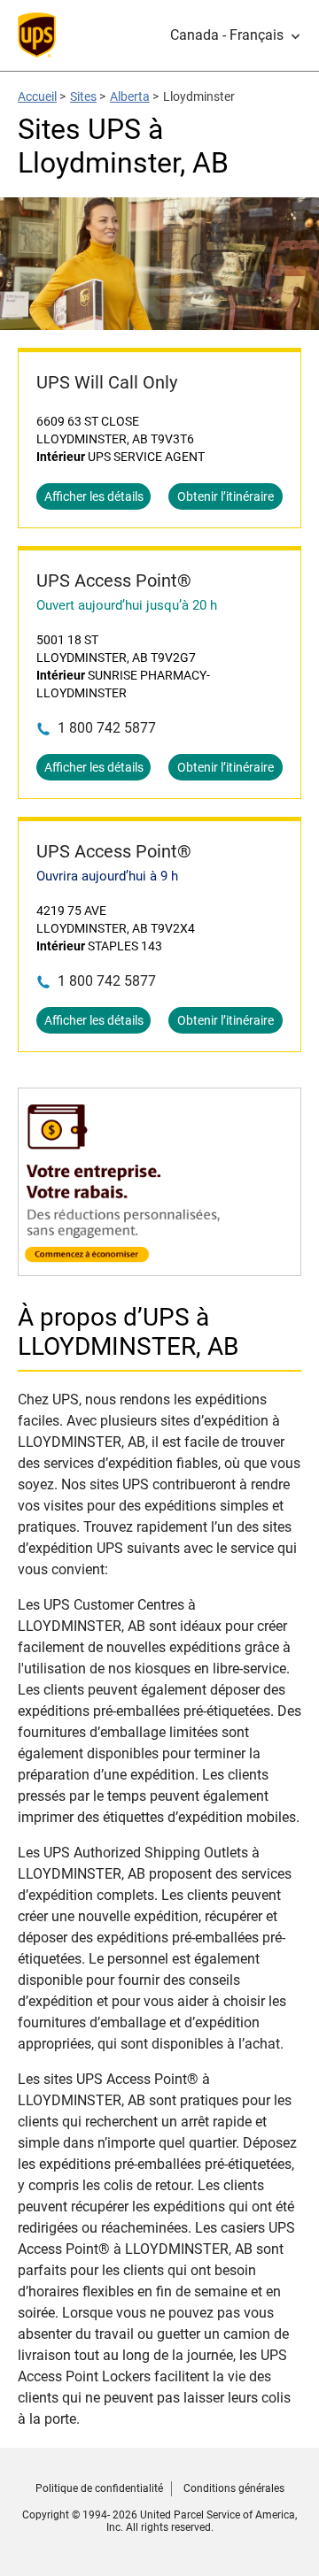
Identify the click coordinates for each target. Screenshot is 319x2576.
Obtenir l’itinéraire (226, 496)
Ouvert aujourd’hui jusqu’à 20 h (127, 605)
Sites (83, 96)
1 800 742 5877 (107, 728)
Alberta (130, 96)
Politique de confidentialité (99, 2488)
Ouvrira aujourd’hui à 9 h (107, 876)
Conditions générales (234, 2488)
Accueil (37, 96)
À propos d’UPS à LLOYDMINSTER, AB (128, 1332)
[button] (236, 35)
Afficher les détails (94, 496)
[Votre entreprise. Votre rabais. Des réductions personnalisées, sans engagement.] (159, 1267)
